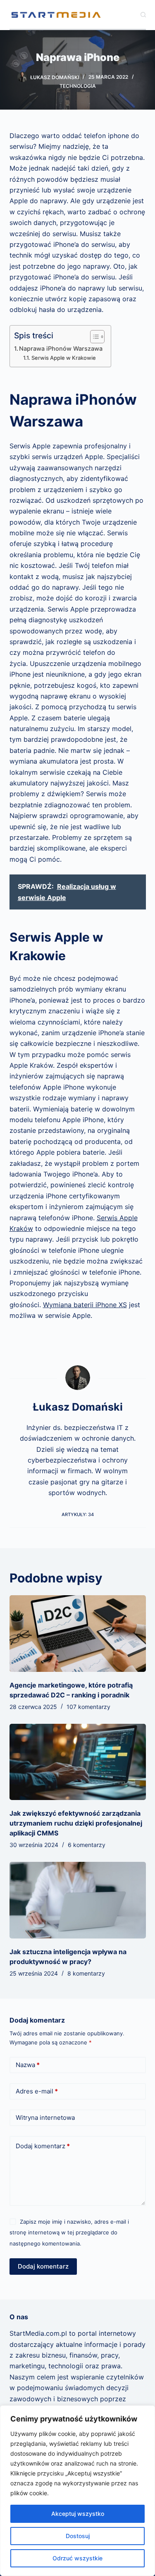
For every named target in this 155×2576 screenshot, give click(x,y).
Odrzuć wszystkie (77, 2558)
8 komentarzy (86, 1973)
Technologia (78, 86)
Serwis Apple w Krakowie (64, 358)
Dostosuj (78, 2536)
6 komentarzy (87, 1845)
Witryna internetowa (45, 2118)
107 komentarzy (88, 1707)
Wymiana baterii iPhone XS (85, 1305)
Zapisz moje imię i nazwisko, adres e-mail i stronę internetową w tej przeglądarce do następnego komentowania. (69, 2233)
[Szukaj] (143, 15)
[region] (77, 2491)
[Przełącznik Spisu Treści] (93, 337)
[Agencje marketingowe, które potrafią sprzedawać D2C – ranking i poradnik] (78, 1634)
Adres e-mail (37, 2091)
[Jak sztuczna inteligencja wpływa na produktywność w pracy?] (78, 1900)
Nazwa (28, 2065)
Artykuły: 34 (78, 1514)
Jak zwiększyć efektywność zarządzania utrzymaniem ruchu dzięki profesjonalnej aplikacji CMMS (76, 1823)
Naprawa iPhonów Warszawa (61, 348)
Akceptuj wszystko (78, 2514)
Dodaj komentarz (43, 2146)
